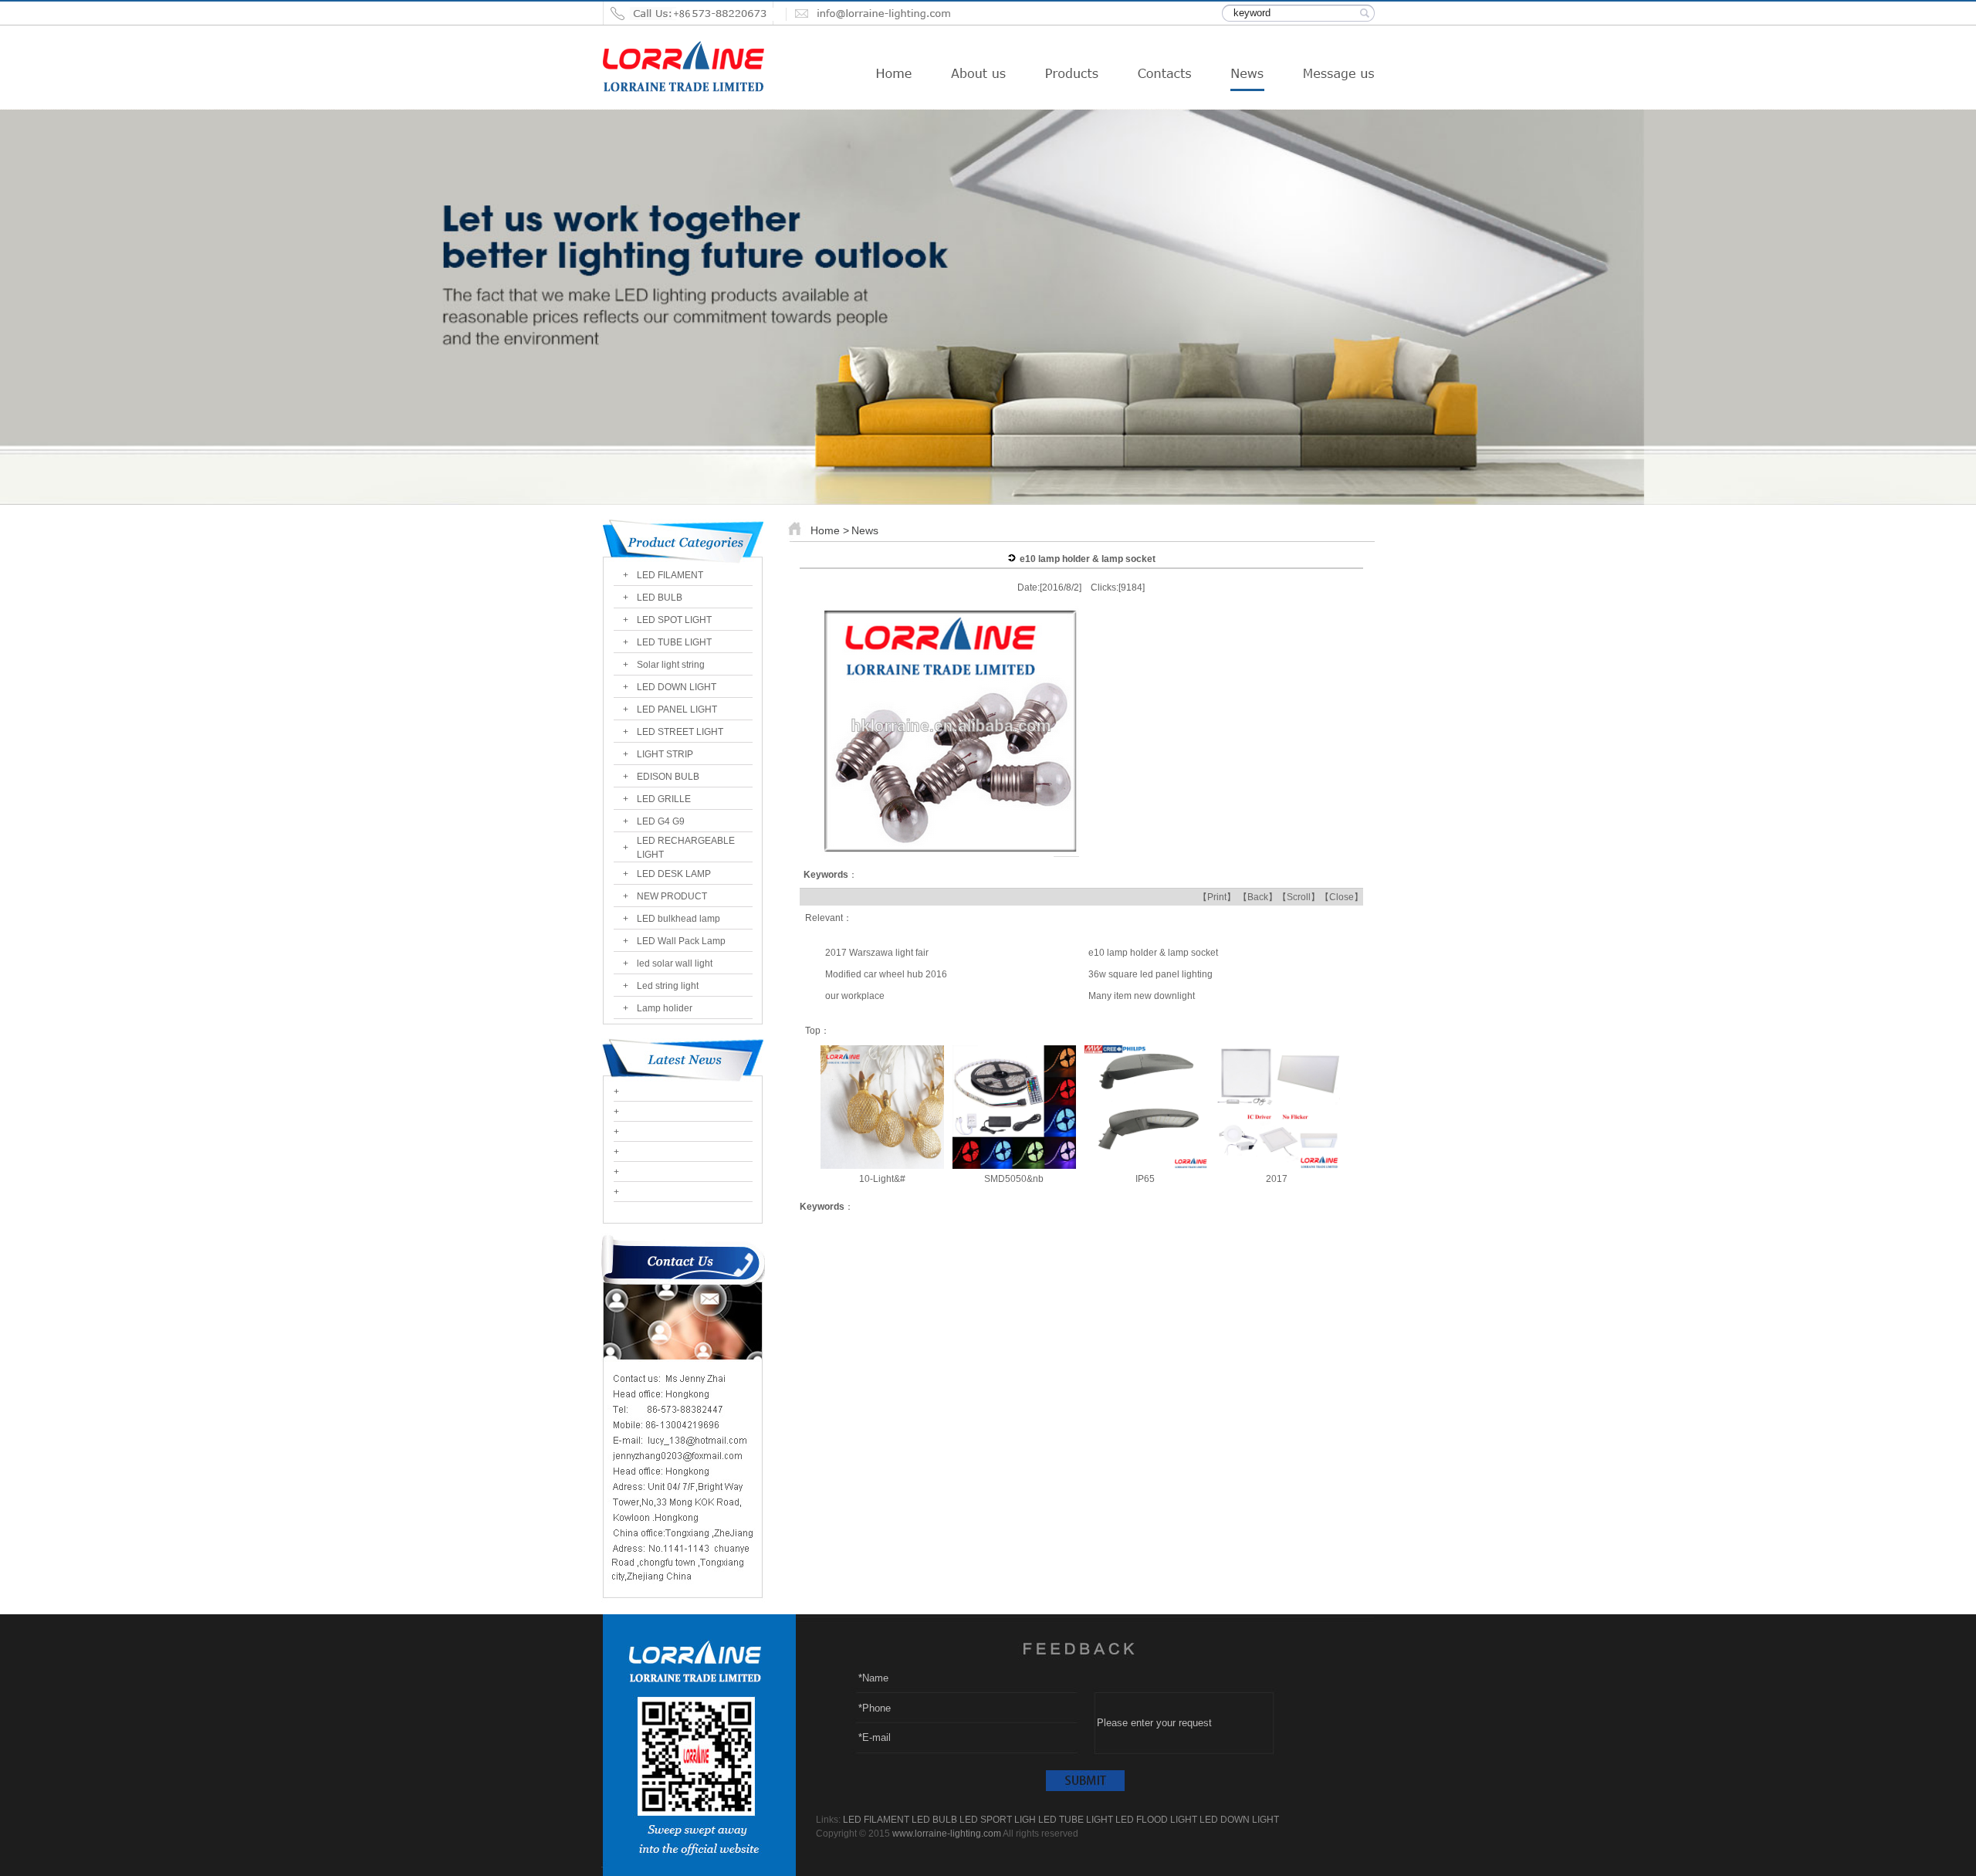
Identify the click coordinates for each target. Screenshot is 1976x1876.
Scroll (1299, 897)
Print (1217, 897)
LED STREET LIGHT (680, 732)
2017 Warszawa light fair (877, 953)
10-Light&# (882, 1179)
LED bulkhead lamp (678, 919)
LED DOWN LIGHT (677, 687)
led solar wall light (675, 963)
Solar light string (671, 665)
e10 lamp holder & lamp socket (1153, 953)
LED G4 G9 (661, 821)
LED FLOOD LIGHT (1156, 1820)
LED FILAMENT (670, 575)
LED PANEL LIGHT (677, 709)
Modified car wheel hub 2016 (886, 974)
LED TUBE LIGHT (674, 642)
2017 (1278, 1179)
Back (1258, 897)
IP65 (1146, 1179)
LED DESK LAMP (674, 874)
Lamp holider (665, 1008)
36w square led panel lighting (1150, 974)
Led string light (668, 986)
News (865, 530)
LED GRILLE (664, 799)
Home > (830, 530)
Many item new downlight (1142, 996)
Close (1342, 897)
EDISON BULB (668, 777)
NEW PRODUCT (672, 896)
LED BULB (660, 598)
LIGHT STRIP (665, 754)
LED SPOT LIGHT (674, 620)
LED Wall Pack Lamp (681, 941)
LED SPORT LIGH (998, 1820)
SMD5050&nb (1014, 1179)
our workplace (855, 996)
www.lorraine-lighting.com (947, 1834)
